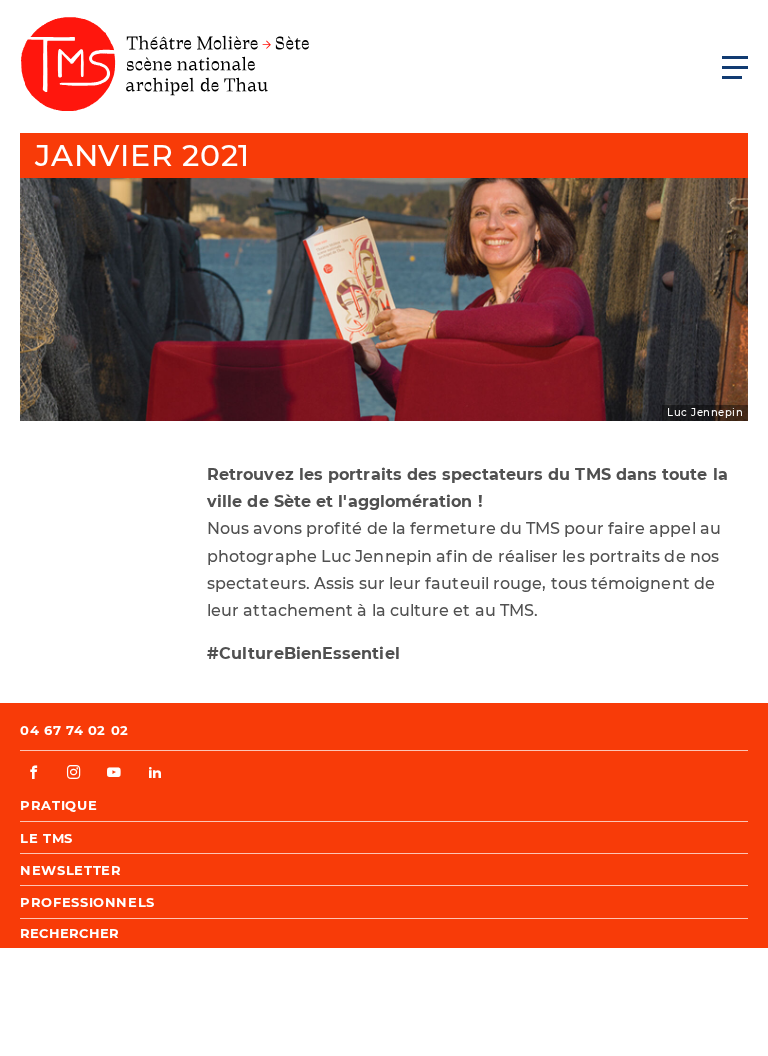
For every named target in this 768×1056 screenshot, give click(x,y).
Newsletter (71, 870)
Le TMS (46, 838)
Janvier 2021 (142, 155)
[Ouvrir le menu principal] (735, 67)
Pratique (58, 805)
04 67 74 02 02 (74, 730)
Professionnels (87, 902)
